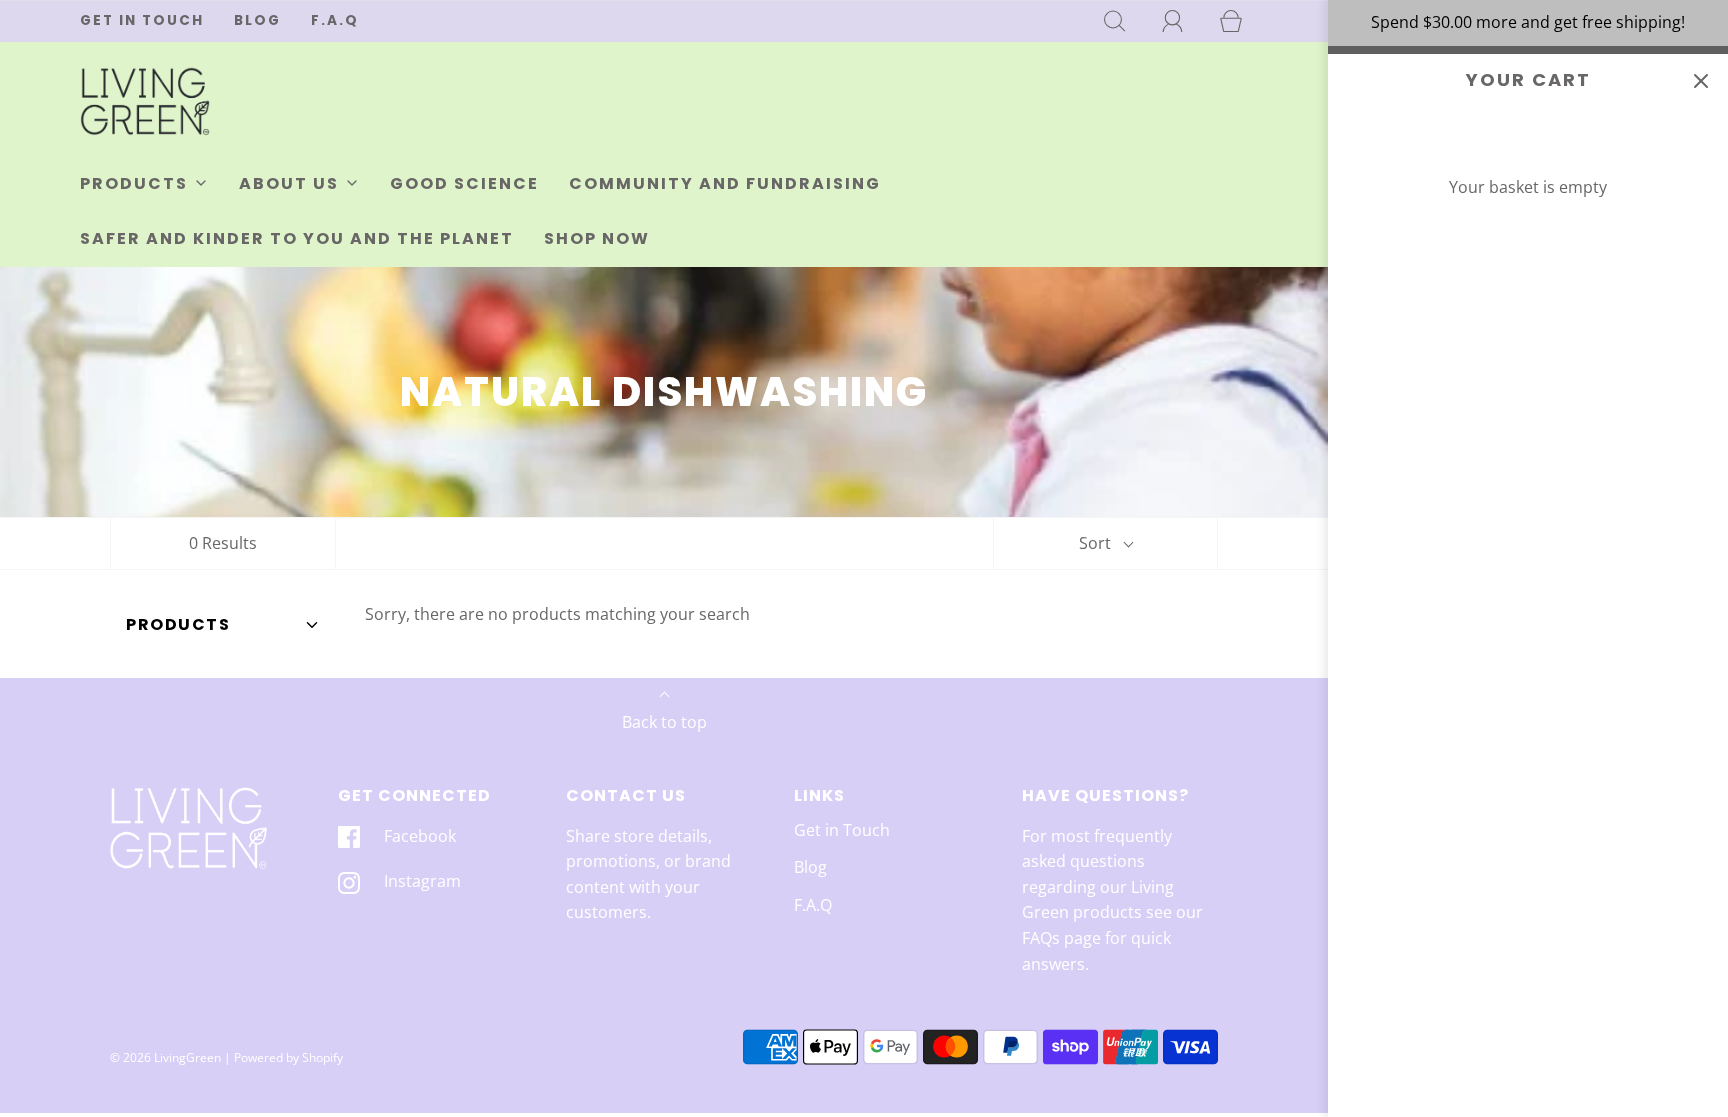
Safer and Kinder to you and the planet (297, 238)
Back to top (664, 722)
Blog (257, 20)
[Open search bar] (1115, 21)
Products (178, 624)
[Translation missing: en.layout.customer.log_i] (1173, 21)
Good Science (464, 183)
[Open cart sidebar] (1700, 81)
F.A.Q (335, 20)
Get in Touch (142, 20)
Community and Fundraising (725, 183)
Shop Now (597, 238)
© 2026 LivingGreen (165, 1057)
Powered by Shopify (288, 1057)
